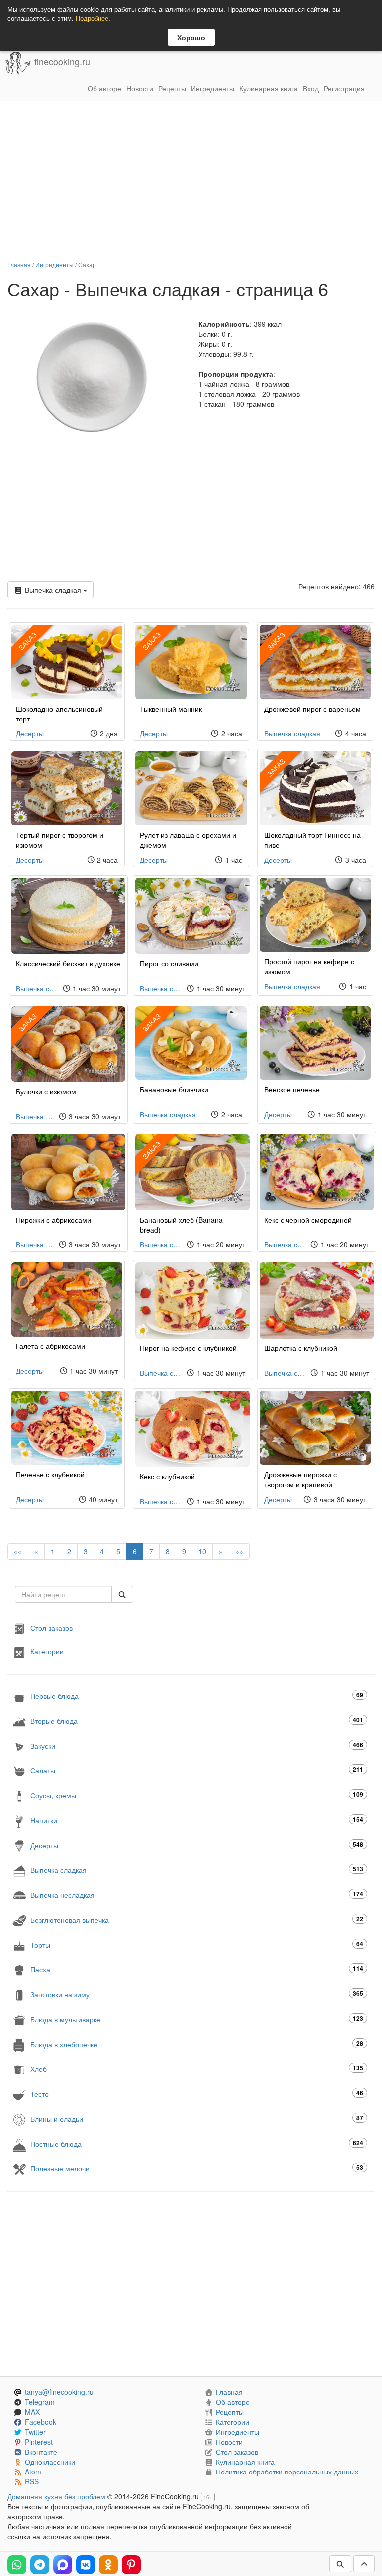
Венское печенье (292, 1089)
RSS (32, 2481)
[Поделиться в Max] (63, 2565)
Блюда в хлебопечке (197, 2044)
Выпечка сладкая (53, 590)
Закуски (197, 1745)
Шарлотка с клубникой (301, 1348)
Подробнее (92, 18)
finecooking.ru (61, 62)
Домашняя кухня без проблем (56, 2496)
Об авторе (104, 88)
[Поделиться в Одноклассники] (108, 2565)
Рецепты (172, 88)
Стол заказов (51, 1628)
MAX (32, 2412)
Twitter (35, 2432)
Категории (47, 1651)
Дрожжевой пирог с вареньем (312, 709)
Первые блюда (197, 1696)
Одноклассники (50, 2462)
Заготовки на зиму (197, 1994)
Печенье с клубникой (50, 1474)
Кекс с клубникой (167, 1476)
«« (18, 1551)
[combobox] (63, 1594)
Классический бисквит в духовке (68, 963)
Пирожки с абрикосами (53, 1220)
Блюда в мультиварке (197, 2019)
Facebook (41, 2422)
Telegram (40, 2402)
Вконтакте (41, 2452)
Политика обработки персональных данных (287, 2472)
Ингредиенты (213, 88)
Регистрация (344, 88)
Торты (197, 1944)
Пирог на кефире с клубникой (188, 1348)
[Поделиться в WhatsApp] (17, 2565)
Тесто (197, 2094)
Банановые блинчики (174, 1089)
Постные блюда (197, 2143)
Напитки (197, 1820)
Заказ (152, 641)
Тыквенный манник (171, 709)
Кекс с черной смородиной (308, 1220)
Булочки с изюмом (46, 1091)
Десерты (30, 733)
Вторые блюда (197, 1720)
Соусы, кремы (197, 1795)
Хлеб (197, 2069)
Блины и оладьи (197, 2118)
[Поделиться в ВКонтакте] (86, 2565)
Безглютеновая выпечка (197, 1919)
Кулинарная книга (269, 88)
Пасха (197, 1969)
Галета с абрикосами (50, 1346)
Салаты (197, 1770)
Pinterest (39, 2442)
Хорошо (191, 37)
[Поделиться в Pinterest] (131, 2565)
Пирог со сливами (169, 963)
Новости (140, 88)
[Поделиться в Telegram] (40, 2565)
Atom (33, 2472)
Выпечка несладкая (197, 1895)
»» (239, 1551)
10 (202, 1551)
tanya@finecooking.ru (59, 2392)
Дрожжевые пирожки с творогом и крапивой (300, 1479)
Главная (19, 264)
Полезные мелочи (197, 2168)
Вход (311, 88)
